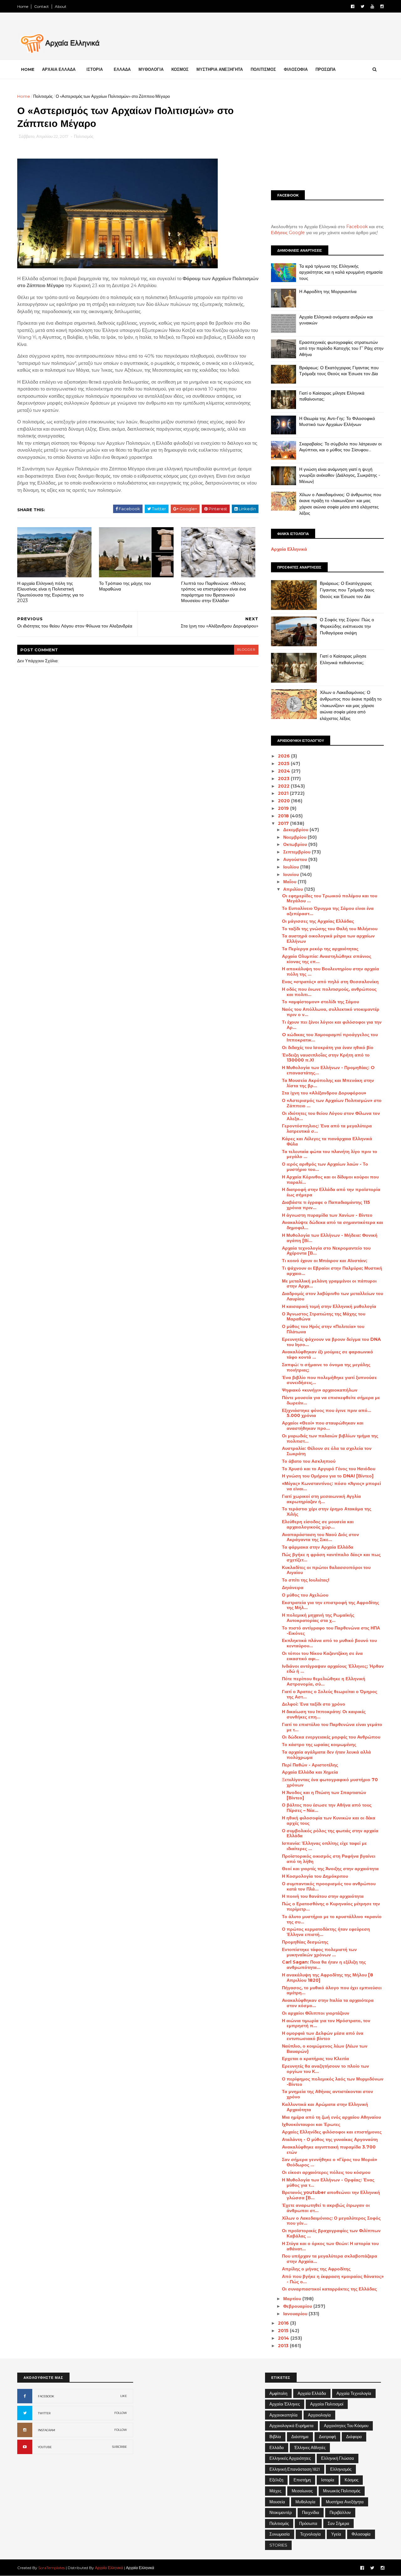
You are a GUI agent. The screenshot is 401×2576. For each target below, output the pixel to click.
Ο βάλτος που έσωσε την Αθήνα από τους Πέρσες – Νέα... (327, 1808)
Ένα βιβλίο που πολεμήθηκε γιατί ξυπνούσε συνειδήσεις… (329, 1380)
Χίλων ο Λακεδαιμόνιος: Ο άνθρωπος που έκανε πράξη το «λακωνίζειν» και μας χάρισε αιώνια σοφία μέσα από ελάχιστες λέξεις (340, 504)
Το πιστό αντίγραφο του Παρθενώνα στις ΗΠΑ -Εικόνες (331, 1631)
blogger (246, 650)
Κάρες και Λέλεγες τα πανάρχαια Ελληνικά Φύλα (327, 1141)
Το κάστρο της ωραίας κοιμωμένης (319, 1744)
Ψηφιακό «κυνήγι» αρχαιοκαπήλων (320, 1390)
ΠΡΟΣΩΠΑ (325, 69)
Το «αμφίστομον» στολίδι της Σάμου (320, 1002)
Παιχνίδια (311, 2512)
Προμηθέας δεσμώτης (305, 1942)
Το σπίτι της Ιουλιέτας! (306, 1580)
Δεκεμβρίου (296, 830)
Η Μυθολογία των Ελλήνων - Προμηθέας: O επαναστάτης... (328, 1070)
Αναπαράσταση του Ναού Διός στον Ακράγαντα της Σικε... (320, 1537)
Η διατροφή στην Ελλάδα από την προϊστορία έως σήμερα (331, 1192)
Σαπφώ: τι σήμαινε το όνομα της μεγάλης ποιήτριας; (326, 1367)
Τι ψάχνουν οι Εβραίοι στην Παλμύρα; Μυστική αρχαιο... (332, 1271)
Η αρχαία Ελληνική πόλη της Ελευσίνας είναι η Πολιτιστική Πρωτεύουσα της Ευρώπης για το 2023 (50, 592)
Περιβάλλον (340, 2512)
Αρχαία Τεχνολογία (354, 2393)
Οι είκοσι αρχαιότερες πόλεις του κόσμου (326, 2172)
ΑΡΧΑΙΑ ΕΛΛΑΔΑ (59, 69)
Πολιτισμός (43, 96)
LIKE (124, 2396)
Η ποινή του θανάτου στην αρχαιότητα (323, 1896)
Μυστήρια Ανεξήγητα (345, 2502)
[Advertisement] (327, 137)
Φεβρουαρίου (298, 2306)
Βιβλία (275, 2437)
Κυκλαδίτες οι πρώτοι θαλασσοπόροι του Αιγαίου (326, 1570)
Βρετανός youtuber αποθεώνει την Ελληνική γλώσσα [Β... (331, 2195)
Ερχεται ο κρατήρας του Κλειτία (315, 2059)
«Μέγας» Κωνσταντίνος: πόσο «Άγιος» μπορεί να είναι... (331, 1486)
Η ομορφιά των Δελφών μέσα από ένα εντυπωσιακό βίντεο (323, 2036)
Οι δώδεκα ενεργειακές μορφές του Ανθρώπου (331, 1737)
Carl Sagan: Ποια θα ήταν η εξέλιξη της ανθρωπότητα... (324, 1965)
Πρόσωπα (308, 2523)
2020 (284, 801)
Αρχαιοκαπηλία (284, 2415)
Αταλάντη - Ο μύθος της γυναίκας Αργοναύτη (330, 2139)
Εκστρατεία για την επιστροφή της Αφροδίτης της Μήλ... (331, 1605)
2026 (284, 756)
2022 (284, 786)
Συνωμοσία (280, 2534)
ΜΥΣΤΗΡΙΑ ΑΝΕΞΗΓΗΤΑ (220, 69)
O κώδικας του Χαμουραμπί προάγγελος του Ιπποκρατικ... (330, 1037)
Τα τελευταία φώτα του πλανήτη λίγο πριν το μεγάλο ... (330, 1154)
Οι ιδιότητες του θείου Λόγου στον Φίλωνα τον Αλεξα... (331, 1116)
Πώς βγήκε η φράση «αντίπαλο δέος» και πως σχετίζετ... (331, 1557)
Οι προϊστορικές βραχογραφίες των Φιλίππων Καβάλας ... (331, 2233)
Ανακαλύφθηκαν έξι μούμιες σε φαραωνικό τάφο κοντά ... (328, 1354)
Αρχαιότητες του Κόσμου (346, 2426)
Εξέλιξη (276, 2480)
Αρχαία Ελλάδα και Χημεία (310, 1772)
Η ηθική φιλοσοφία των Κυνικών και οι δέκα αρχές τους (329, 1821)
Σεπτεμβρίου (297, 852)
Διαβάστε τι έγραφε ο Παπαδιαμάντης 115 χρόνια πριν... (326, 1205)
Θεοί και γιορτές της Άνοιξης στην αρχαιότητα (330, 1869)
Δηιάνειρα (293, 1587)
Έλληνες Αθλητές (310, 2447)
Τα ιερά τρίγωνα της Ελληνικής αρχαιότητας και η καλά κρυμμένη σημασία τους (341, 272)
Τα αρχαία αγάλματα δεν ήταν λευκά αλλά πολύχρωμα (326, 1755)
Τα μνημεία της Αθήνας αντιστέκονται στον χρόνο (328, 2094)
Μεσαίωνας (302, 2491)
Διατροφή (327, 2437)
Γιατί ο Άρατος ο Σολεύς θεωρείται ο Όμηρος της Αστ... (330, 1694)
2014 (284, 2338)
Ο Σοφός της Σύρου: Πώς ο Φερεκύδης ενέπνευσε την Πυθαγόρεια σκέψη (347, 626)
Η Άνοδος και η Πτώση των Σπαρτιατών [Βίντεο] (324, 1795)
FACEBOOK (46, 2396)
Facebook (357, 227)
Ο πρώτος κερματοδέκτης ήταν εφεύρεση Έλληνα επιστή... (326, 1932)
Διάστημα (300, 2437)
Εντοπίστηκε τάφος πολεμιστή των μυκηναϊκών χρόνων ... (319, 1952)
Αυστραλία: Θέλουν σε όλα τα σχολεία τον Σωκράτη (327, 1451)
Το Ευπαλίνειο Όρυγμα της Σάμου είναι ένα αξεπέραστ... (328, 911)
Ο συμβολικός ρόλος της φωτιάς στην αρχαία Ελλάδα (330, 1833)
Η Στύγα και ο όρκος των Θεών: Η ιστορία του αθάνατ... (330, 2246)
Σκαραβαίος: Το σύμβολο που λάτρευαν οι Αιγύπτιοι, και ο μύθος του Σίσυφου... (340, 447)
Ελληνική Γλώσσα (338, 2458)
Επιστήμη (302, 2480)
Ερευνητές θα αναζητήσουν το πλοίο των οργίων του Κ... (325, 2069)
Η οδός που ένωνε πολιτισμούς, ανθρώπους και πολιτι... (329, 992)
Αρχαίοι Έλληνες (285, 2404)
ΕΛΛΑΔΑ (122, 69)
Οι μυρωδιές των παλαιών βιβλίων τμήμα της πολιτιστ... (330, 1438)
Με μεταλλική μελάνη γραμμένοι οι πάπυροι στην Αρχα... (329, 1284)
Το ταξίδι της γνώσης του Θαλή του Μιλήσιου (330, 929)
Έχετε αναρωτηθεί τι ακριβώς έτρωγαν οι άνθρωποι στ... (326, 2208)
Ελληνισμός (341, 2469)
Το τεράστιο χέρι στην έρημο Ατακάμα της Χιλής (327, 1511)
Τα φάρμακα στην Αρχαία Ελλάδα (318, 1547)
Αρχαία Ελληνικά (289, 549)
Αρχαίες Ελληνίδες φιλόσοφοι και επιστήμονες (332, 2132)
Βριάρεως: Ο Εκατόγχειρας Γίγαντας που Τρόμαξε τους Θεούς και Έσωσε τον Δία (339, 371)
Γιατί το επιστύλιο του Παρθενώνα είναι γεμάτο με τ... (332, 1727)
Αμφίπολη (278, 2393)
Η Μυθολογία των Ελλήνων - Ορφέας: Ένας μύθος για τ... (328, 2183)
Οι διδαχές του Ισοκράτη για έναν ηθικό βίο (328, 1047)
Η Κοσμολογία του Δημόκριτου (315, 1876)
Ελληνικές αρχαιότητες (290, 2458)
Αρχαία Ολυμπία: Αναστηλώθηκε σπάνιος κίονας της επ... (327, 959)
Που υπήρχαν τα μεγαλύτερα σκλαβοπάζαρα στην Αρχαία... (330, 2259)
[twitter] (362, 6)
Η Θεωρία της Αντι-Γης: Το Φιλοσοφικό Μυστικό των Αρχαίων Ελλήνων (337, 422)
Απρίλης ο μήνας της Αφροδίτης (316, 2269)
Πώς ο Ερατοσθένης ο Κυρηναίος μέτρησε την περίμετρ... (331, 1906)
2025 (284, 763)
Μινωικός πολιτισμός (342, 2491)
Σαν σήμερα (339, 2523)
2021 (284, 793)
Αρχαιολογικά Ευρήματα (292, 2426)
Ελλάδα (277, 2447)
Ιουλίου (292, 867)
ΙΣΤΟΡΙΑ (95, 69)
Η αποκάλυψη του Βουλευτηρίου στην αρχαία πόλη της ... (331, 971)
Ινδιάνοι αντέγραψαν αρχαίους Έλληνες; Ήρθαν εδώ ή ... (333, 1669)
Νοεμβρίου (295, 837)
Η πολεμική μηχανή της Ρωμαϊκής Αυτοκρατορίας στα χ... (318, 1618)
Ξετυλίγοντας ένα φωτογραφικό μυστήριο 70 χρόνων (330, 1782)
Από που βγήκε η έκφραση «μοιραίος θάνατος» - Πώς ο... (333, 2279)
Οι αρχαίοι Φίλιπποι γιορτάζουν (316, 2013)
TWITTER (44, 2413)
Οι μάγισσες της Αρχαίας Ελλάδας (318, 921)
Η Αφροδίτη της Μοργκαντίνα (328, 291)
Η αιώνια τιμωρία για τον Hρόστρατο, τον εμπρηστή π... (326, 2023)
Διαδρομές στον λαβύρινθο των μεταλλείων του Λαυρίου (333, 1296)
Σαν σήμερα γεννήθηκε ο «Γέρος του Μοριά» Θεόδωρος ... (330, 2162)
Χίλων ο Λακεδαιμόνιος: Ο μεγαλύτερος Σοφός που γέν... (331, 2221)
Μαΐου (290, 882)
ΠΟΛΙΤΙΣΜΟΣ (263, 69)
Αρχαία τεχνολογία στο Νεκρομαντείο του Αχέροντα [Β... (326, 1251)
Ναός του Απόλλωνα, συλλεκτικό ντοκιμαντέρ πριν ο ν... (331, 1012)
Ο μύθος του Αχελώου (305, 1595)
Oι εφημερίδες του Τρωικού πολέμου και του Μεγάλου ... (330, 898)
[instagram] (382, 6)
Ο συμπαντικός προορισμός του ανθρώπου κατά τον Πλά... (329, 1886)
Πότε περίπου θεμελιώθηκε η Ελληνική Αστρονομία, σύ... (324, 1681)
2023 (284, 779)
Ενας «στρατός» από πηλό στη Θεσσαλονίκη (330, 982)
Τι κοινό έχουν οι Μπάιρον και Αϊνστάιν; (325, 1261)
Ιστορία (328, 2480)
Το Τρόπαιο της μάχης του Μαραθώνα (125, 586)
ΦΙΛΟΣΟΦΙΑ (296, 69)
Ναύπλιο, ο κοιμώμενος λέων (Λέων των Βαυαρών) (325, 2049)
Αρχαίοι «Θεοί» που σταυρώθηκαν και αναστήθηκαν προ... (323, 1426)
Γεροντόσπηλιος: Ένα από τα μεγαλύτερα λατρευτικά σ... (327, 1128)
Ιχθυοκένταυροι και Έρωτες (311, 2124)
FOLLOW (121, 2413)
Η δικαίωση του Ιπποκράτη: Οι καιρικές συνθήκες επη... (324, 1714)
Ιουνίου (292, 874)
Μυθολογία (305, 2502)
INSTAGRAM (47, 2430)
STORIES (278, 2545)
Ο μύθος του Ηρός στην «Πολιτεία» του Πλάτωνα (323, 1329)
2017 (284, 823)
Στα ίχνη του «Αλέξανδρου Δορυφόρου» (324, 1093)
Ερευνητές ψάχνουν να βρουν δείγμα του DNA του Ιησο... (331, 1342)
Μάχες (275, 2491)
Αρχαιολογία (319, 2415)
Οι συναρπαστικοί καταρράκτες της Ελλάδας (329, 2289)
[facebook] (353, 6)
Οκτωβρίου (296, 844)
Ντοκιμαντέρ (281, 2512)
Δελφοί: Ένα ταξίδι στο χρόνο (314, 1704)
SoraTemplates (52, 2568)
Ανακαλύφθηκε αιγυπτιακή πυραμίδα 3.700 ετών (329, 2150)
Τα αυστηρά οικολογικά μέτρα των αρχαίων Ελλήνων (328, 939)
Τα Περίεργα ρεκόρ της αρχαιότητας (320, 949)
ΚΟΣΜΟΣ (180, 69)
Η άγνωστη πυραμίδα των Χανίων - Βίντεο (327, 1215)
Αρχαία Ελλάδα (312, 2393)
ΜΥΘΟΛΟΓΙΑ (151, 69)
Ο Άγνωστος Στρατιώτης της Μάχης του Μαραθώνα (324, 1317)
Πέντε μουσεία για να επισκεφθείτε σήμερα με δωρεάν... (331, 1400)
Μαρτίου (293, 2299)
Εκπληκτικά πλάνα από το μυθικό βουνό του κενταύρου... (329, 1643)
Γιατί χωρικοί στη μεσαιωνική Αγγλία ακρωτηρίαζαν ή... (321, 1499)
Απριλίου (294, 889)
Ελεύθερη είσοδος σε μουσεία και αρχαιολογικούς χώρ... (318, 1524)
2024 (285, 771)
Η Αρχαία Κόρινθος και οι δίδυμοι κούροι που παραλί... (330, 1180)
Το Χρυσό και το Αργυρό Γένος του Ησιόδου (329, 1469)
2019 (284, 808)
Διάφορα (354, 2437)
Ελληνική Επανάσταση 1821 (295, 2469)
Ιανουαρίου (296, 2314)
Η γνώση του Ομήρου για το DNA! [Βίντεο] (328, 1476)
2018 (284, 816)
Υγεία (336, 2534)
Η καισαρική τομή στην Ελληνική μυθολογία (329, 1306)
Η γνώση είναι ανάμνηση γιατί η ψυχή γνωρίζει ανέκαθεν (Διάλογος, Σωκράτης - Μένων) (340, 475)
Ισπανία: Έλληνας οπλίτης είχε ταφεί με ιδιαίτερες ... (324, 1846)
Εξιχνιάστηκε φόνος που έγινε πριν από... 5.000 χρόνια (327, 1413)
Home (23, 6)
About (61, 6)
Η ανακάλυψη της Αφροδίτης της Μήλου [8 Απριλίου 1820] (328, 1978)
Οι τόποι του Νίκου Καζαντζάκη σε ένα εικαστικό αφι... (322, 1656)
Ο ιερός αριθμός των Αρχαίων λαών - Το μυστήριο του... (325, 1167)
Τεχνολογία (310, 2534)
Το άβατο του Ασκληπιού (309, 1461)
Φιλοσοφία (361, 2534)
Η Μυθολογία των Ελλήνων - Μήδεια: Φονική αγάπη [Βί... (330, 1238)
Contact (42, 6)
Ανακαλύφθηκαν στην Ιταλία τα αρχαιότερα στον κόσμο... (328, 2003)
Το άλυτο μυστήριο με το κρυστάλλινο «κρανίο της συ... (332, 1919)
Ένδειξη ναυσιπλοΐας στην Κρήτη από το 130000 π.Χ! (326, 1058)
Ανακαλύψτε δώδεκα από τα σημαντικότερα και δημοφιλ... (333, 1225)
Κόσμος (352, 2480)
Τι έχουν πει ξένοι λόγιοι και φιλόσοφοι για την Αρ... (332, 1025)
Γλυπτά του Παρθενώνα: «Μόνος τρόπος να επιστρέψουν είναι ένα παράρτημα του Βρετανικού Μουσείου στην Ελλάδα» (214, 592)
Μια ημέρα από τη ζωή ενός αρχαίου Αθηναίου (331, 2117)
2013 (284, 2346)
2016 (284, 2323)
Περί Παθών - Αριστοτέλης (310, 1765)
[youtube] (372, 6)
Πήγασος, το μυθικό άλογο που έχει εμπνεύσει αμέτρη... (332, 1990)
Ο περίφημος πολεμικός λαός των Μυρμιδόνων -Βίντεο (333, 2082)
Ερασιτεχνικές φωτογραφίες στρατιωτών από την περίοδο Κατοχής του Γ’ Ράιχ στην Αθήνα (341, 348)
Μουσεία (277, 2502)
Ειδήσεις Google (288, 233)
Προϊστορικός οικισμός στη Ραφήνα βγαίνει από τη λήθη (329, 1859)
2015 (284, 2331)
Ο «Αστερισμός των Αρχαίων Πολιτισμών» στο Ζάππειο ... (332, 1103)
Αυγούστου (296, 859)
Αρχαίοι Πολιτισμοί (327, 2404)
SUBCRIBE (120, 2447)
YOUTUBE (45, 2447)
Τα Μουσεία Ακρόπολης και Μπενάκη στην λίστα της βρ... (328, 1083)
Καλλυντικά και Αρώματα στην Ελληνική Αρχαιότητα (325, 2107)
